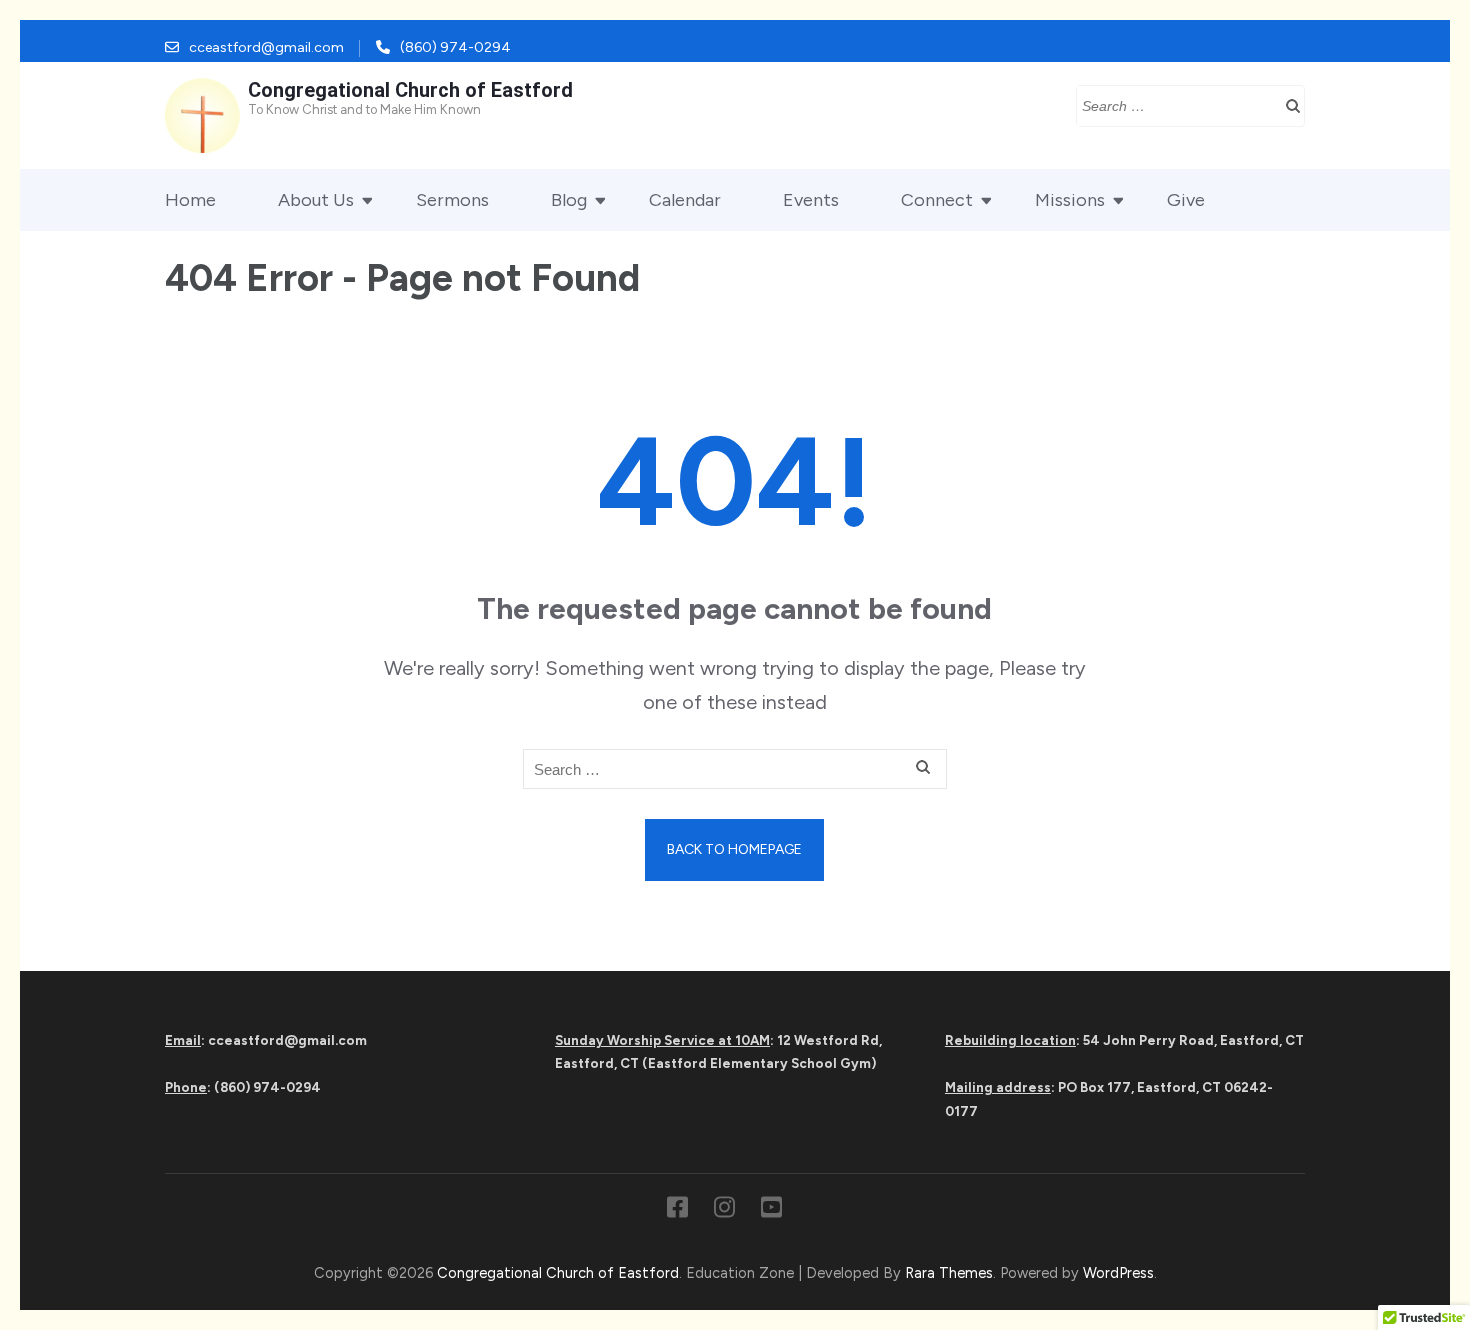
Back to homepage (734, 849)
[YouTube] (771, 1211)
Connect (937, 200)
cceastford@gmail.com (266, 47)
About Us (316, 200)
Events (811, 200)
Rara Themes (949, 1273)
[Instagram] (724, 1211)
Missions (1070, 200)
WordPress (1118, 1273)
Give (1186, 200)
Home (190, 200)
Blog (569, 200)
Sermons (452, 200)
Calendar (685, 200)
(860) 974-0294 (455, 47)
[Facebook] (677, 1211)
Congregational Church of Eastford (410, 90)
